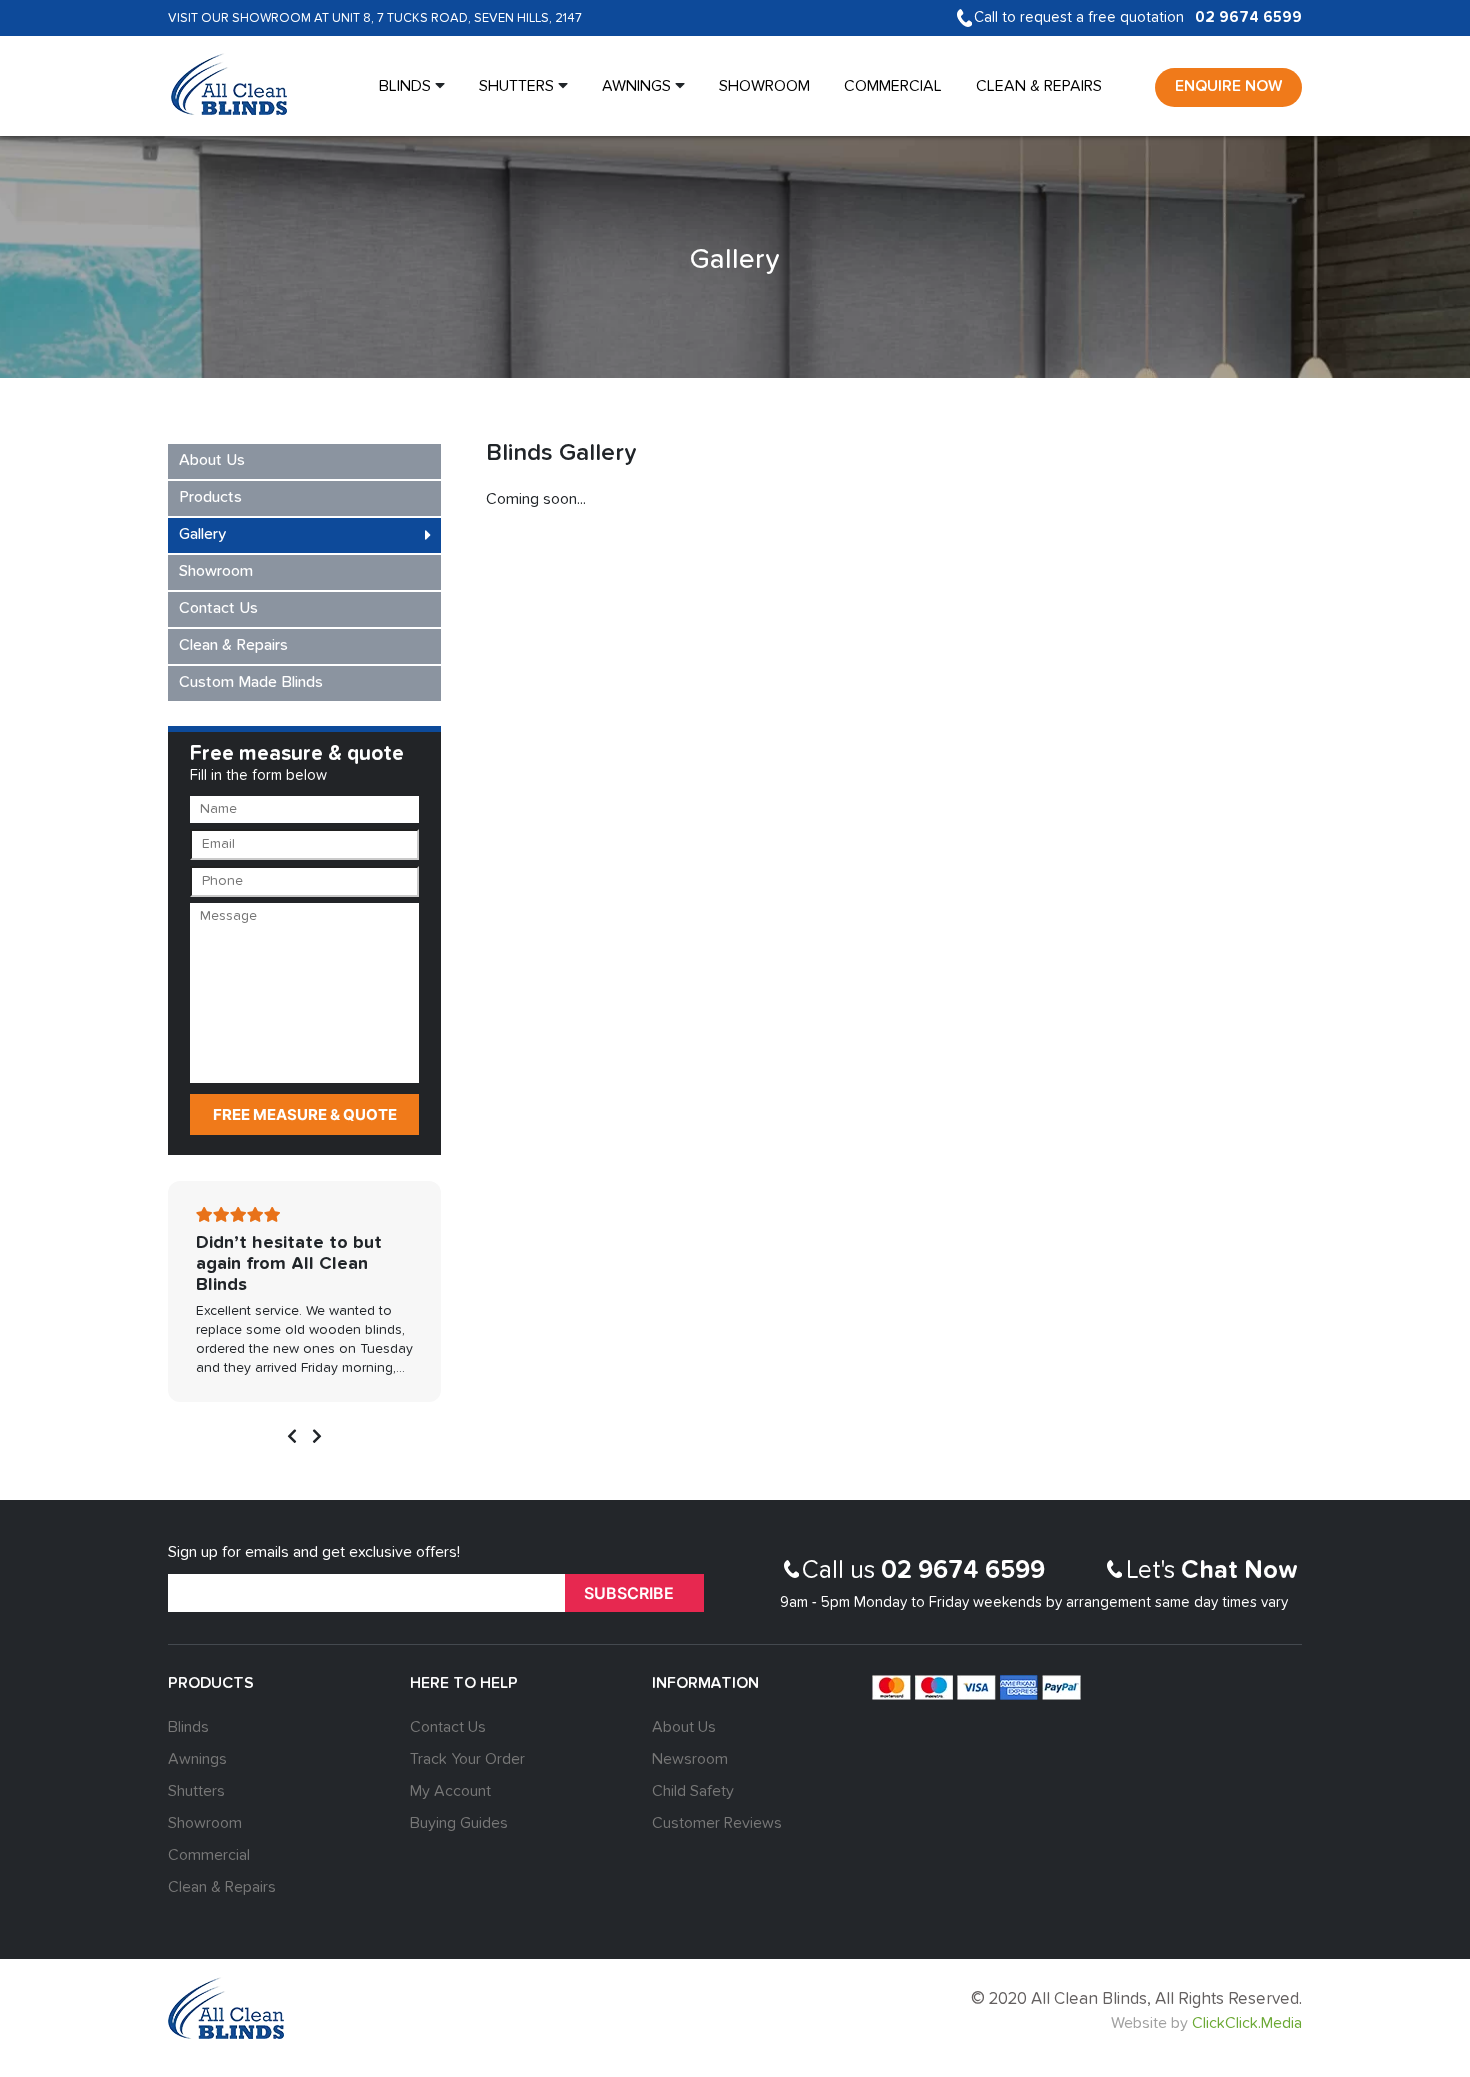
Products (210, 498)
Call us (923, 1571)
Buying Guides (459, 1824)
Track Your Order (467, 1760)
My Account (450, 1792)
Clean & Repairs (1039, 87)
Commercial (893, 87)
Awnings (636, 87)
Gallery (202, 535)
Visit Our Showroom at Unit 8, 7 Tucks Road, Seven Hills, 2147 (375, 18)
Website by (1206, 2024)
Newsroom (690, 1760)
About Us (212, 461)
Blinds (405, 87)
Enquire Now (1228, 87)
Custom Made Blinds (251, 683)
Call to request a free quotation (1138, 17)
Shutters (516, 87)
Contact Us (218, 609)
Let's (1212, 1571)
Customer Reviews (717, 1824)
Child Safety (693, 1792)
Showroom (764, 87)
